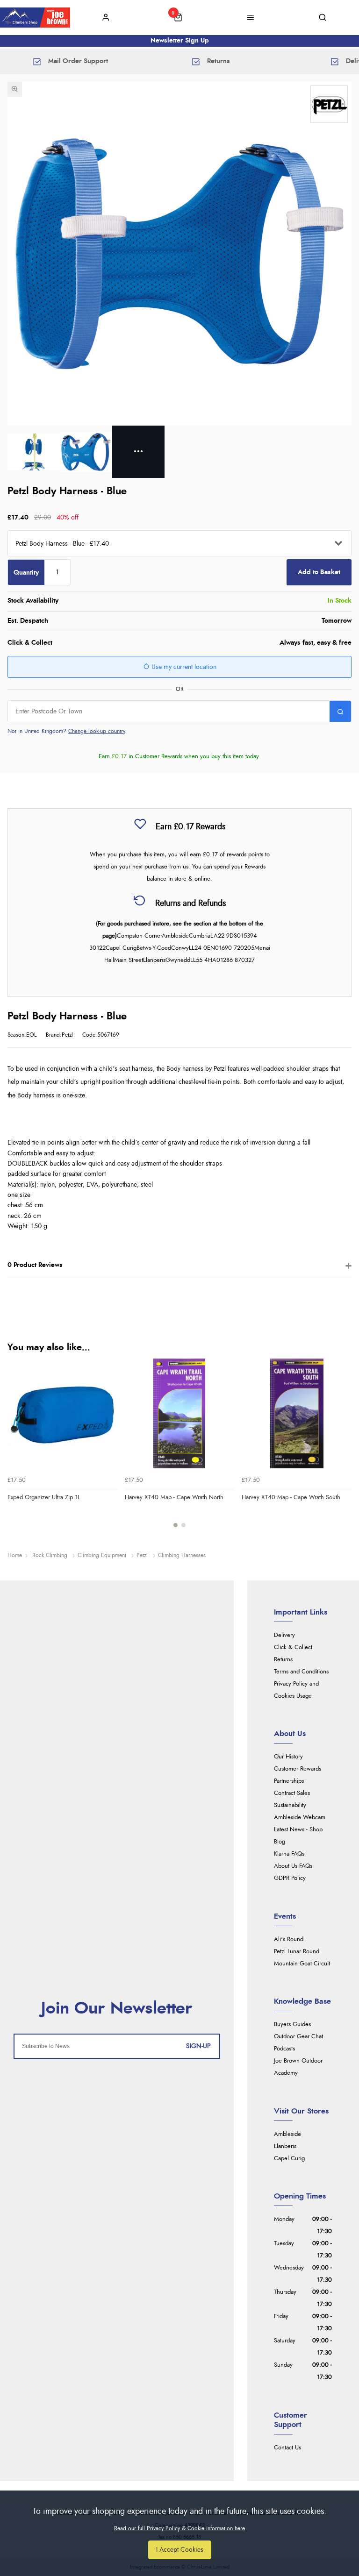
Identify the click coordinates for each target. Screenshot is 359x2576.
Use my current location (183, 667)
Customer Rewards (298, 1769)
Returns (283, 1660)
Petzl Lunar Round (297, 1952)
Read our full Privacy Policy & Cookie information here (179, 2528)
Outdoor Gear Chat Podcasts (298, 2043)
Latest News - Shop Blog (298, 1836)
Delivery (284, 1635)
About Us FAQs (293, 1866)
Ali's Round (289, 1939)
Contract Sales (292, 1793)
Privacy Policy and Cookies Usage (296, 1690)
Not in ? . (67, 731)
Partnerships (289, 1781)
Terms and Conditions (301, 1672)
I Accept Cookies (180, 2550)
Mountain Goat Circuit (302, 1964)
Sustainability (290, 1805)
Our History (288, 1757)
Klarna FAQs (289, 1854)
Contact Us (287, 2448)
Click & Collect (293, 1647)
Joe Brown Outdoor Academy (298, 2067)
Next (343, 1449)
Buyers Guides (292, 2025)
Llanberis (285, 2146)
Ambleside (287, 2134)
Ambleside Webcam (300, 1818)
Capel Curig (289, 2159)
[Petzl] (329, 104)
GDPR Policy (290, 1878)
